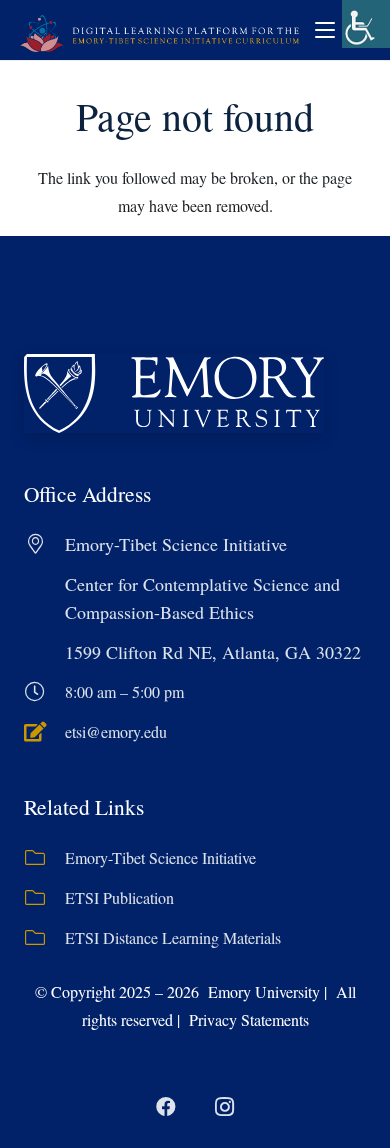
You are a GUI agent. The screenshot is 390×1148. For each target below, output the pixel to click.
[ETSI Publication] (44, 898)
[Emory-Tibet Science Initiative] (44, 858)
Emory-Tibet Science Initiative (160, 857)
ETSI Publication (119, 897)
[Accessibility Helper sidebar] (366, 24)
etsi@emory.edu (116, 731)
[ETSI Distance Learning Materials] (44, 938)
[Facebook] (166, 1107)
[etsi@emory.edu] (44, 732)
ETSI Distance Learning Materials (173, 937)
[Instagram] (224, 1107)
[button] (325, 30)
